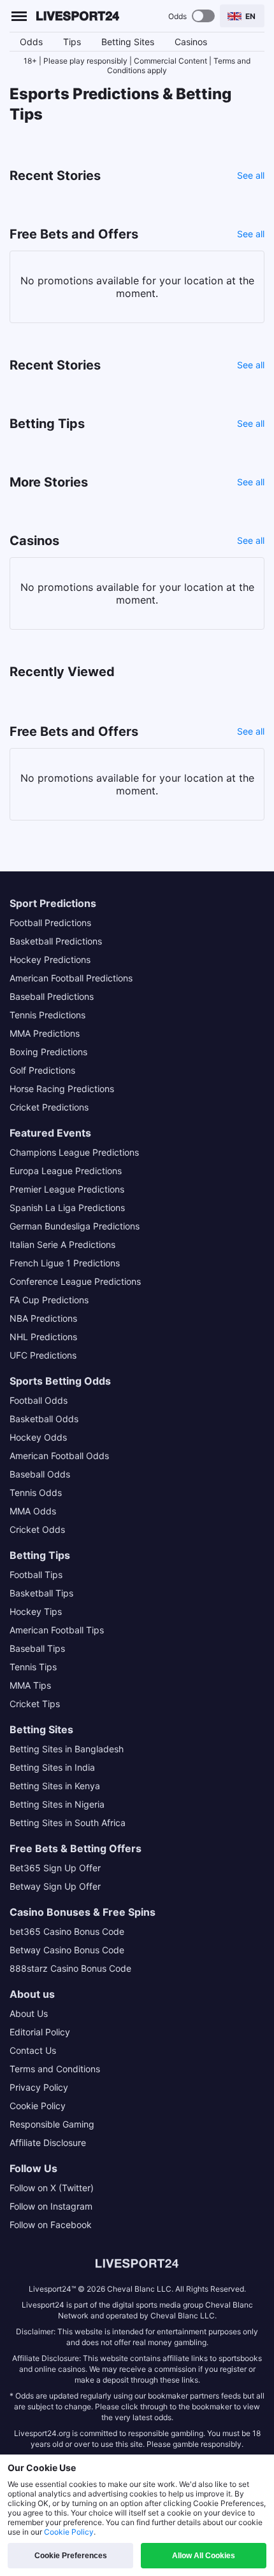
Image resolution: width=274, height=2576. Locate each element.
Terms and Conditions (55, 2069)
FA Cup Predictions (49, 1300)
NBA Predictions (43, 1318)
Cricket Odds (37, 1529)
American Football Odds (59, 1456)
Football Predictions (50, 923)
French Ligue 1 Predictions (65, 1263)
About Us (29, 2013)
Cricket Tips (35, 1704)
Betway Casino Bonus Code (67, 1950)
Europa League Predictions (66, 1171)
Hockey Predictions (50, 959)
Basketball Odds (44, 1419)
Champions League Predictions (74, 1152)
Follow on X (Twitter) (52, 2188)
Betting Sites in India (52, 1767)
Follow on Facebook (51, 2225)
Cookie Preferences (71, 2556)
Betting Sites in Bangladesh (67, 1749)
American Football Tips (57, 1630)
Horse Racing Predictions (62, 1089)
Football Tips (36, 1575)
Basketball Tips (41, 1593)
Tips (72, 42)
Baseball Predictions (52, 996)
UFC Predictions (43, 1355)
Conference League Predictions (75, 1281)
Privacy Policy (39, 2087)
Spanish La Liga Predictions (67, 1208)
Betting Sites (128, 42)
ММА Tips (30, 1685)
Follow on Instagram (51, 2206)
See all (251, 175)
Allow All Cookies (204, 2556)
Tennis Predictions (47, 1015)
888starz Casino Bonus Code (70, 1968)
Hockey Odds (38, 1437)
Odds (31, 42)
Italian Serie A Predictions (62, 1244)
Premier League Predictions (67, 1189)
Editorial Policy (40, 2032)
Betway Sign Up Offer (55, 1886)
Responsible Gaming (52, 2124)
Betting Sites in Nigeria (57, 1804)
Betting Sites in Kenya (55, 1786)
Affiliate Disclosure (48, 2143)
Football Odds (39, 1400)
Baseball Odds (40, 1474)
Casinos (191, 42)
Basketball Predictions (56, 941)
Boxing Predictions (48, 1052)
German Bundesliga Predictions (75, 1226)
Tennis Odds (36, 1492)
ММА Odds (33, 1511)
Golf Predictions (42, 1070)
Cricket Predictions (49, 1107)
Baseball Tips (37, 1648)
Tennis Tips (33, 1667)
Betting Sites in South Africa (68, 1823)
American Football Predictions (71, 978)
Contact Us (33, 2050)
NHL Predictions (43, 1337)
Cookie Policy (38, 2106)
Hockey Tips (36, 1611)
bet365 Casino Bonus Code (67, 1931)
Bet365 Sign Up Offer (55, 1868)
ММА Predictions (45, 1033)
